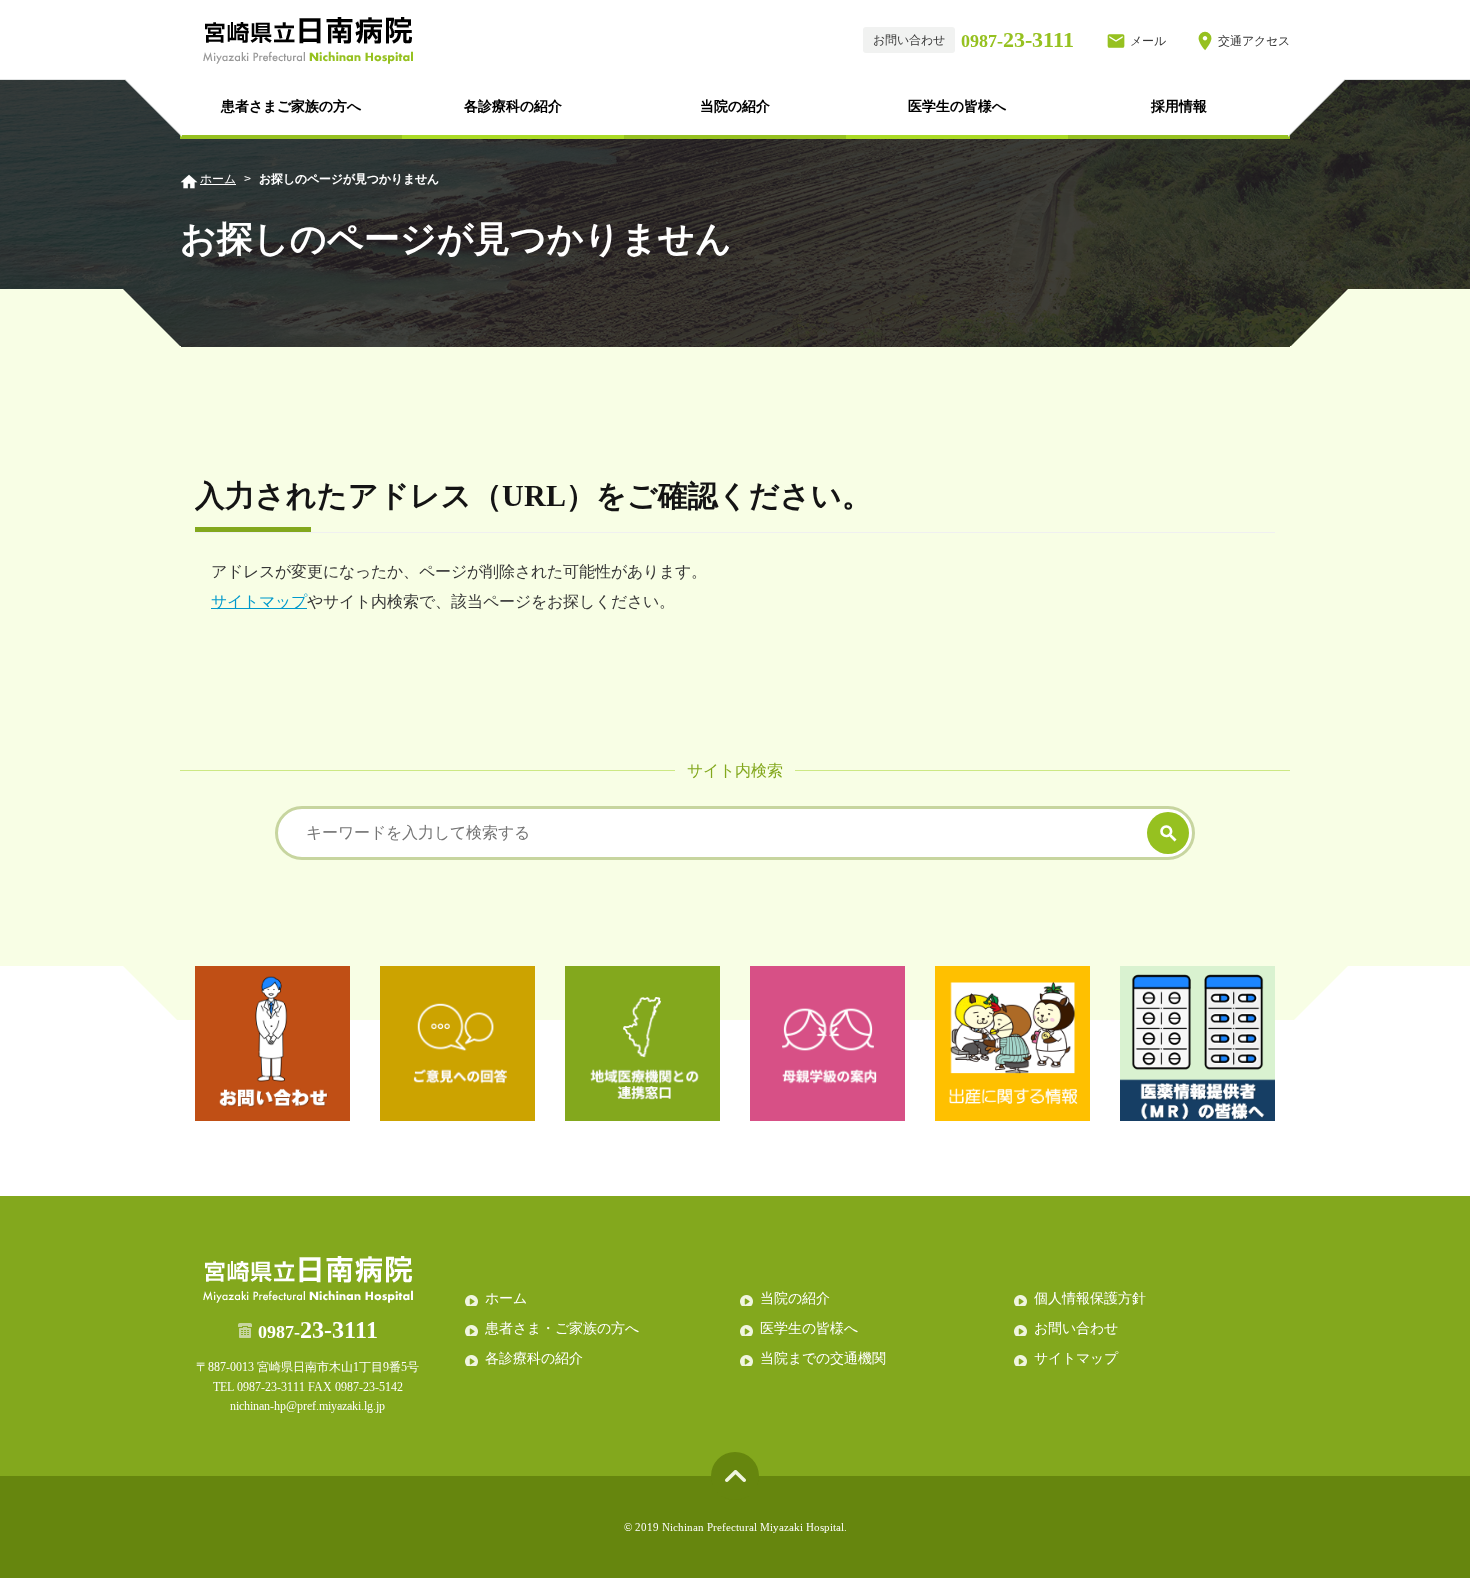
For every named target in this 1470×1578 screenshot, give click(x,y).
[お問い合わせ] (272, 1043)
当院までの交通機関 (823, 1358)
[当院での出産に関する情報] (1012, 1043)
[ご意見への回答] (457, 1043)
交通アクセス (1254, 41)
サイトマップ (259, 601)
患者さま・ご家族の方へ (562, 1328)
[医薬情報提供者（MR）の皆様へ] (1197, 1043)
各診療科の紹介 (513, 106)
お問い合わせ (1076, 1328)
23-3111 (1017, 39)
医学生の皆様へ (957, 106)
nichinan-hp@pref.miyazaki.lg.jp (307, 1406)
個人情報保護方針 (1090, 1298)
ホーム (218, 179)
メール (1148, 41)
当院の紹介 (735, 106)
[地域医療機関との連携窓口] (642, 1043)
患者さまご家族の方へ (291, 106)
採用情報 (1179, 106)
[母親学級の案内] (827, 1043)
